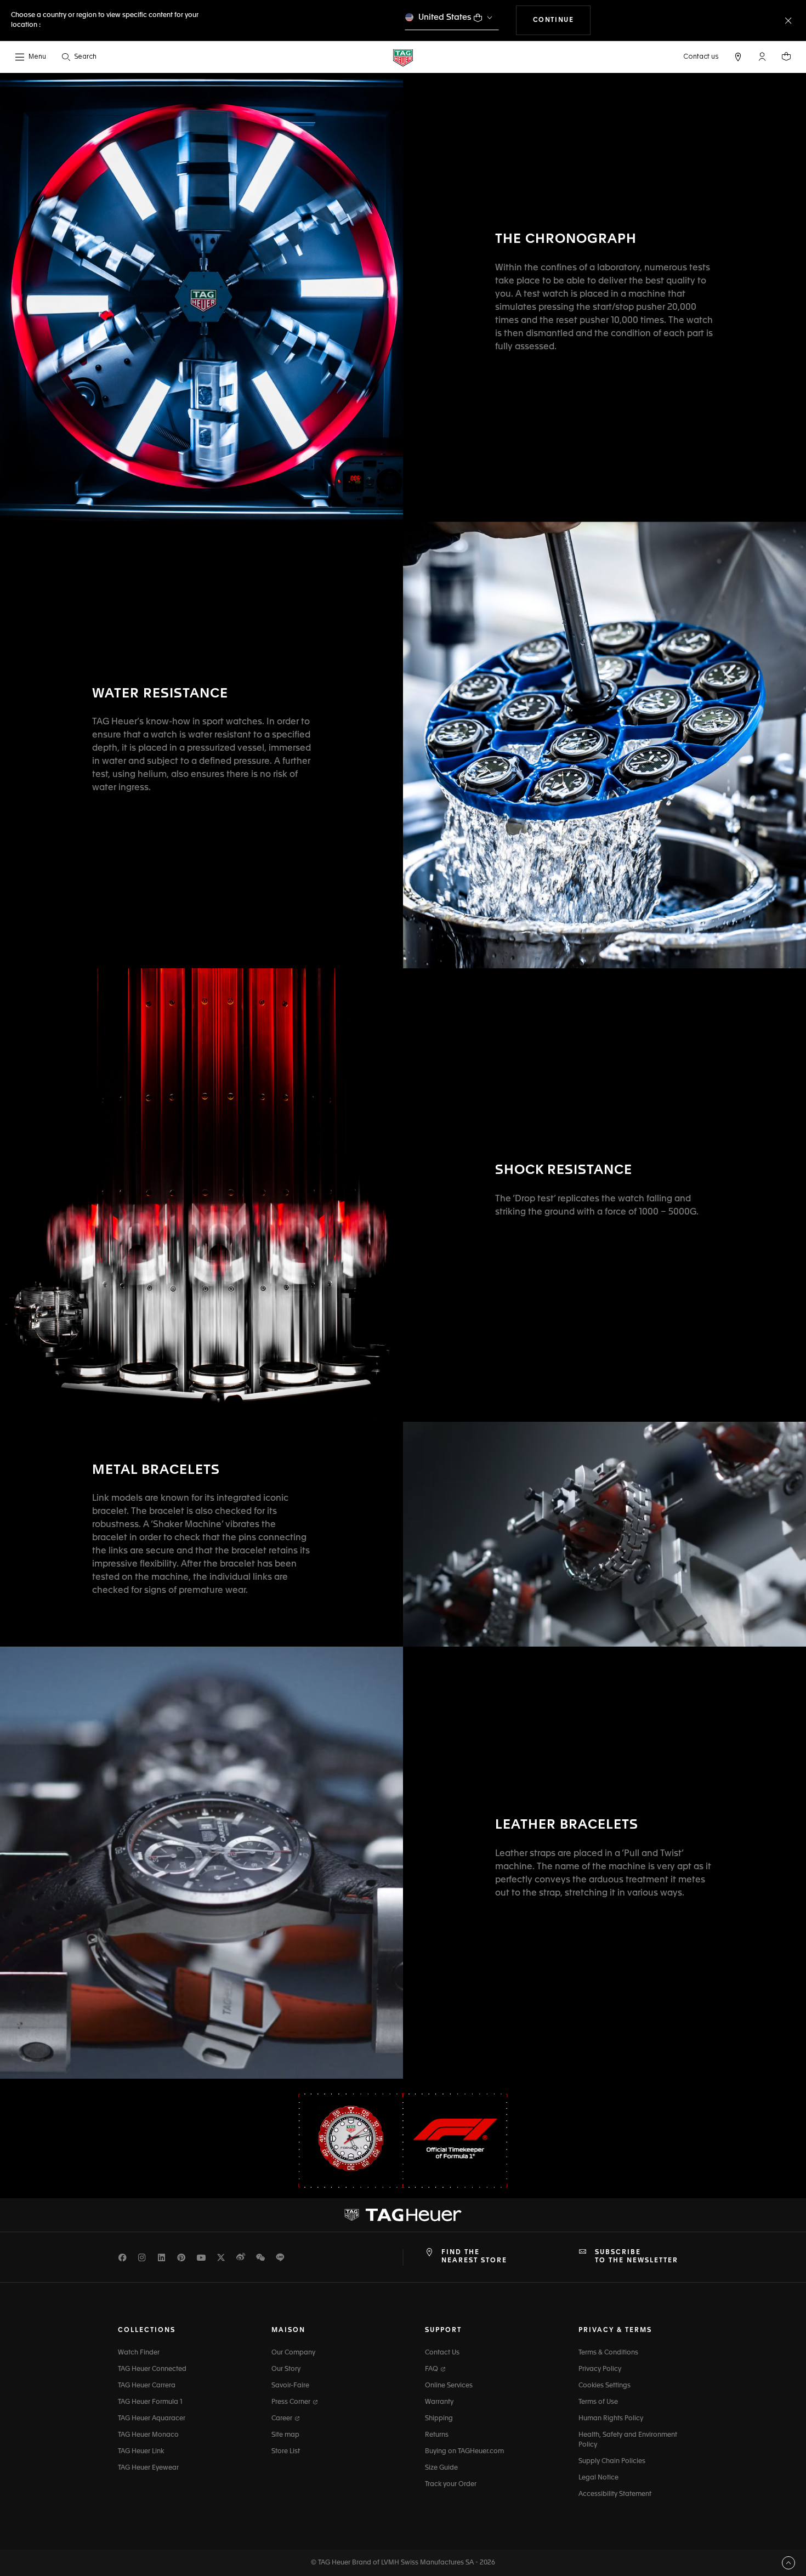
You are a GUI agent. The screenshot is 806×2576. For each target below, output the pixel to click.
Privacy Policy (600, 2369)
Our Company (293, 2353)
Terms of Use (598, 2402)
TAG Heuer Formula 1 (150, 2402)
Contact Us (442, 2353)
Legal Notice (598, 2478)
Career (283, 2419)
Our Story (286, 2369)
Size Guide (441, 2468)
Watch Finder (139, 2353)
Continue (562, 20)
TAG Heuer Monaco (148, 2435)
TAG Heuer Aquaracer (152, 2419)
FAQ (432, 2369)
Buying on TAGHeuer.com (464, 2452)
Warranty (439, 2402)
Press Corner (292, 2402)
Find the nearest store (474, 2256)
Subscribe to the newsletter (637, 2256)
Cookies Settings (604, 2386)
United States (445, 17)
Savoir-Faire (290, 2386)
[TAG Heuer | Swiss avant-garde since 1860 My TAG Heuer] (403, 2215)
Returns (437, 2435)
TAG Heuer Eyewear (148, 2468)
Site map (285, 2435)
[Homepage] (403, 57)
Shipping (439, 2419)
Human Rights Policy (611, 2419)
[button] (762, 56)
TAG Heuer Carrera (147, 2386)
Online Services (449, 2386)
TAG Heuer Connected (152, 2369)
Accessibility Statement (615, 2494)
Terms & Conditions (608, 2353)
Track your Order (451, 2484)
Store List (286, 2452)
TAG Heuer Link (141, 2452)
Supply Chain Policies (612, 2461)
